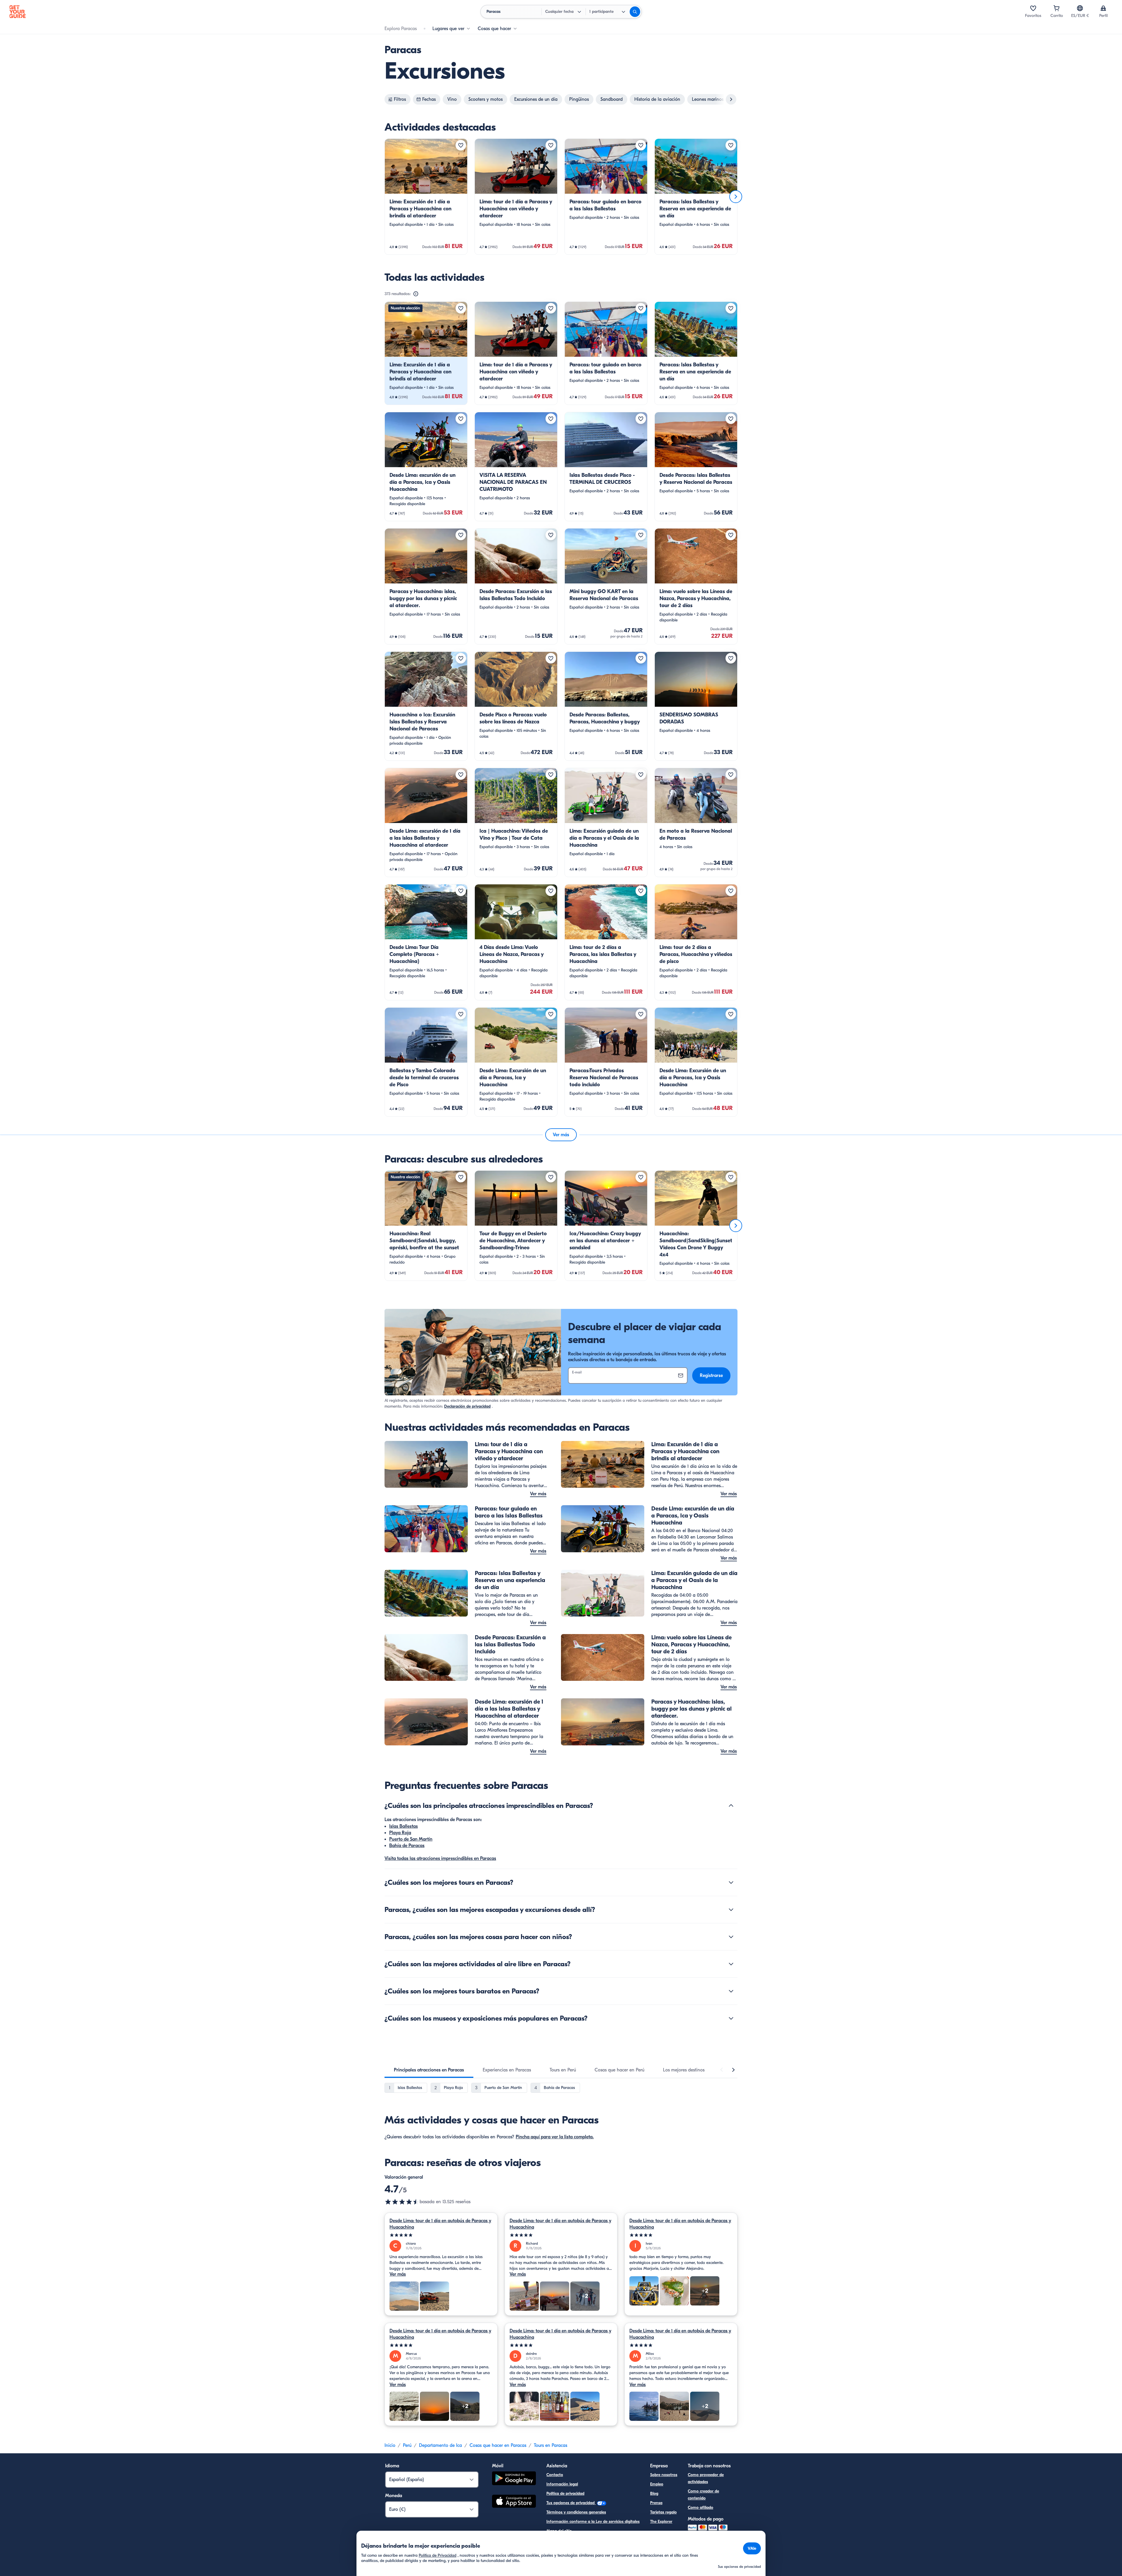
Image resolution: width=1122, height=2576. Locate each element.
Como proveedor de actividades (706, 2478)
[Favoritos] (1033, 8)
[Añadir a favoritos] (461, 145)
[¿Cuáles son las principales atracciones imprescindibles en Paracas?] (731, 1806)
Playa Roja (400, 1833)
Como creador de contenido (703, 2495)
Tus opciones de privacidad (571, 2503)
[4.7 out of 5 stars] (402, 2202)
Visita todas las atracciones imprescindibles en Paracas (440, 1858)
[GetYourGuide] (18, 12)
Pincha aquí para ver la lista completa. (555, 2137)
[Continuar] (736, 197)
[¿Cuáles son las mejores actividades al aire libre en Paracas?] (731, 1964)
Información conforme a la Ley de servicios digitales (593, 2522)
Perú (407, 2445)
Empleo (657, 2484)
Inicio (390, 2445)
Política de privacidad (565, 2493)
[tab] (429, 2070)
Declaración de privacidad (467, 1406)
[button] (426, 197)
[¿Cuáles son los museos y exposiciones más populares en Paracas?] (731, 2018)
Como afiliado (701, 2507)
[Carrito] (1057, 8)
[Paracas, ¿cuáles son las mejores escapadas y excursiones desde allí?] (731, 1910)
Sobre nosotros (664, 2475)
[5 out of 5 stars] (441, 2235)
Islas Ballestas (404, 1826)
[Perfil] (1103, 8)
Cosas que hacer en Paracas (498, 2445)
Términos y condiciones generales (576, 2512)
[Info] (416, 294)
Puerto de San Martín (411, 1839)
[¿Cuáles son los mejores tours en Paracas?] (731, 1882)
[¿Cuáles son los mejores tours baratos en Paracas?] (731, 1991)
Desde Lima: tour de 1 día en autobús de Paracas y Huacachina (440, 2224)
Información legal (562, 2484)
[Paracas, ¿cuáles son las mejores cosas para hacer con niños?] (731, 1937)
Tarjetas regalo (663, 2512)
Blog (654, 2493)
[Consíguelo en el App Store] (514, 2502)
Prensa (656, 2503)
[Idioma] (1080, 8)
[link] (426, 197)
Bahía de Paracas (407, 1846)
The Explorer (661, 2522)
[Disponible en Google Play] (514, 2479)
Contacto (555, 2475)
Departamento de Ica (440, 2445)
